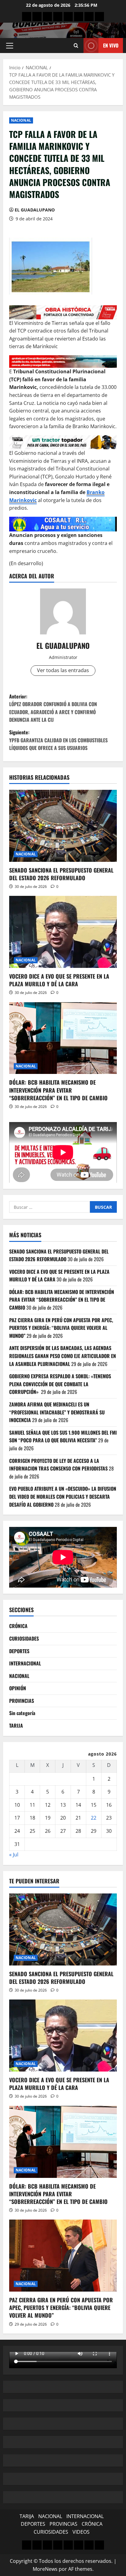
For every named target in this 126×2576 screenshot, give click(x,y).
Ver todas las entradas (63, 670)
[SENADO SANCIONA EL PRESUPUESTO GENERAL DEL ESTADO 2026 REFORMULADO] (63, 826)
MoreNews (45, 2569)
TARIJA (16, 1726)
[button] (10, 46)
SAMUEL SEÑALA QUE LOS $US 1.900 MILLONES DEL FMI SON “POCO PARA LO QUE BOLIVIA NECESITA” (63, 1436)
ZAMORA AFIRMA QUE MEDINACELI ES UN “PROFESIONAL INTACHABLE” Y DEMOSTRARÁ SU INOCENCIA (57, 1412)
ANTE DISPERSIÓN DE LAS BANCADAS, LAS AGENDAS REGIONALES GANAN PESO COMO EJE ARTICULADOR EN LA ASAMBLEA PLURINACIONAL (63, 1356)
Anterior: (53, 708)
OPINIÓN (18, 1688)
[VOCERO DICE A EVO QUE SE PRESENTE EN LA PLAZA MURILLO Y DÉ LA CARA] (63, 932)
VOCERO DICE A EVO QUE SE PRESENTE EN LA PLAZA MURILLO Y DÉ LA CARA (59, 980)
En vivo (111, 45)
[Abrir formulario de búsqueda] (76, 46)
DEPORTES (19, 1651)
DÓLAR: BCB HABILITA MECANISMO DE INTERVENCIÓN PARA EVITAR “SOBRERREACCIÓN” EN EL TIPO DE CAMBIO (58, 1090)
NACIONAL (21, 120)
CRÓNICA (18, 1626)
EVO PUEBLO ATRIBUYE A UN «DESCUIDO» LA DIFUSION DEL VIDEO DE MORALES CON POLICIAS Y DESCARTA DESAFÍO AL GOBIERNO (63, 1496)
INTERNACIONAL (25, 1663)
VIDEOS (81, 2532)
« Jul (14, 1855)
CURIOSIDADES (24, 1638)
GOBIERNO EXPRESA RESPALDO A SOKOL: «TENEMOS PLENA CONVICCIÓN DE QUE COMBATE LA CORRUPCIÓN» (60, 1384)
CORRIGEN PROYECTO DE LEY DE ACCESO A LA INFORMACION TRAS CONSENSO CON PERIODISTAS (58, 1465)
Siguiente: (58, 740)
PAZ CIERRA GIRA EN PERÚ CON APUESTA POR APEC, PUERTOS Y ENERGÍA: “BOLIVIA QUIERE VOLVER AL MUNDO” (61, 1328)
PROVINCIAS (22, 1701)
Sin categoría (22, 1713)
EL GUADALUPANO (35, 210)
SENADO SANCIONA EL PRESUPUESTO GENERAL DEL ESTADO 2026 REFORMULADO (61, 874)
